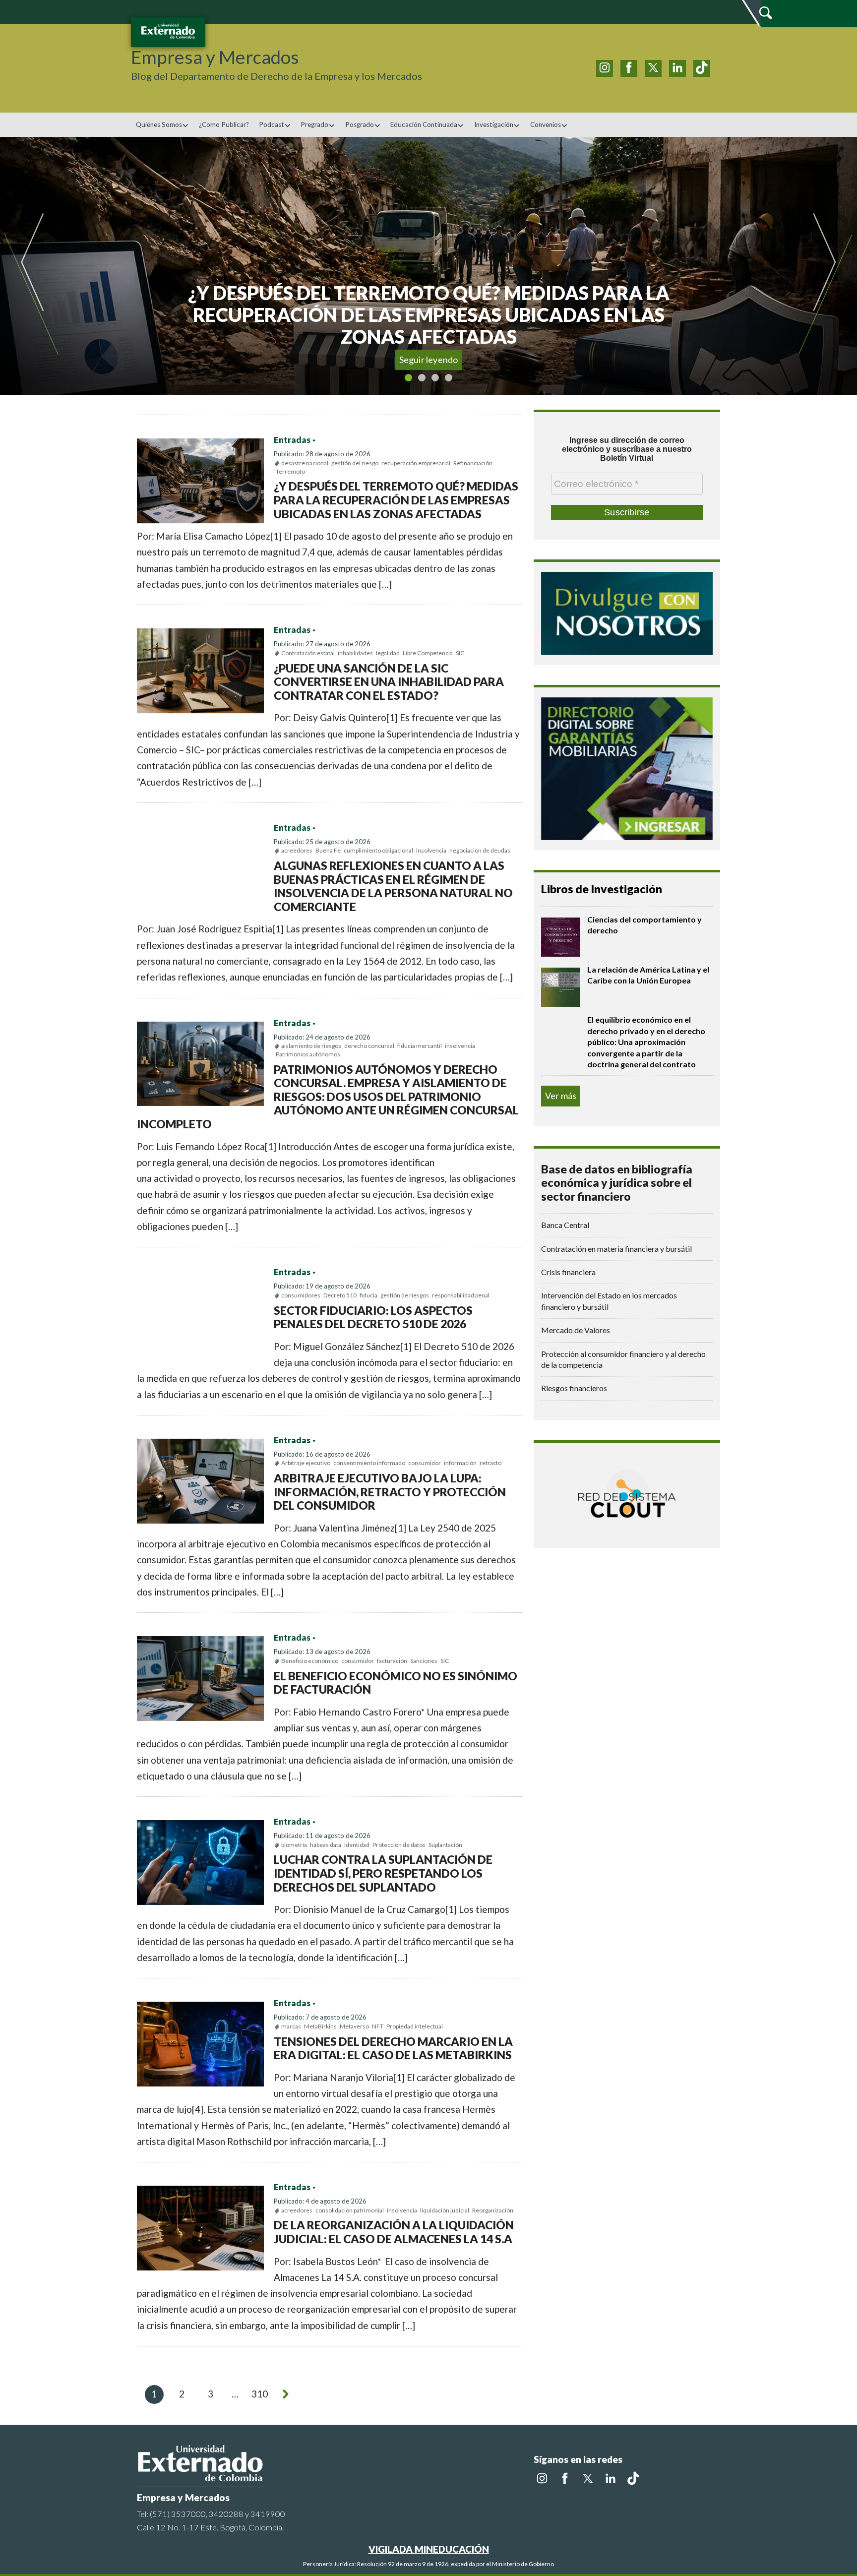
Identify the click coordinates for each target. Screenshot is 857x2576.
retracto (490, 1463)
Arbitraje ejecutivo (306, 1463)
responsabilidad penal (461, 1295)
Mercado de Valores (576, 1330)
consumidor (425, 1463)
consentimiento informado (369, 1463)
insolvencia (431, 850)
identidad (357, 1845)
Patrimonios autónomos (308, 1054)
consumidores (301, 1295)
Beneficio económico (310, 1661)
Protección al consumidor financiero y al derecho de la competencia (623, 1359)
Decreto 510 (340, 1295)
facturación (392, 1661)
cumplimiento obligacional (378, 850)
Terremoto (290, 471)
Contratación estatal (308, 653)
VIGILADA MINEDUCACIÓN (429, 2549)
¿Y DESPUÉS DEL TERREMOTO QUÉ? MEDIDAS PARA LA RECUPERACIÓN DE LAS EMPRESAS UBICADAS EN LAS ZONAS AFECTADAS (396, 500)
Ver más (561, 1096)
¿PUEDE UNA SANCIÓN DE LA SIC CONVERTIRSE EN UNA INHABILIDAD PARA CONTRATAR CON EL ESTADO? (389, 682)
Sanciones (424, 1661)
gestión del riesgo (355, 463)
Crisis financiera (568, 1272)
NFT (378, 2026)
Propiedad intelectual (415, 2026)
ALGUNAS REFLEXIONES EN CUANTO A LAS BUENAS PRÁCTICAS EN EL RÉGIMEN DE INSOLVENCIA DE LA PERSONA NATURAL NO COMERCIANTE (393, 886)
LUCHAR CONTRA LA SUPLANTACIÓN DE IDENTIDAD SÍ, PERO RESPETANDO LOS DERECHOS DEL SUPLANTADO (383, 1873)
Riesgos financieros (574, 1388)
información (460, 1463)
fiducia (368, 1295)
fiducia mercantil (420, 1046)
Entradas (292, 440)
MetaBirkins (320, 2026)
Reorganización (493, 2210)
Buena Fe (328, 850)
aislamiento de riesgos (311, 1046)
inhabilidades (355, 653)
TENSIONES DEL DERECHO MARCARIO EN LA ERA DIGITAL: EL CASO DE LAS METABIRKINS (393, 2048)
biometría (294, 1845)
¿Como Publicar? (224, 124)
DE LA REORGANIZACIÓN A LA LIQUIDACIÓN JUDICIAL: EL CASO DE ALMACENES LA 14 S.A (394, 2232)
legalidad (388, 653)
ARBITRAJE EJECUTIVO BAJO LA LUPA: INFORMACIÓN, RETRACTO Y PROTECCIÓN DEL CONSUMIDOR (390, 1492)
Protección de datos (399, 1845)
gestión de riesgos (405, 1295)
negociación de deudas (480, 850)
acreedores (297, 850)
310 (260, 2394)
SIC (460, 653)
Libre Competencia (428, 653)
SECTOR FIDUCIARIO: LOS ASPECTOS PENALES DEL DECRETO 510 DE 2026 (373, 1317)
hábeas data (326, 1845)
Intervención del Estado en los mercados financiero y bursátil (609, 1301)
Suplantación (445, 1845)
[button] (56, 266)
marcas (291, 2026)
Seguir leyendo (429, 360)
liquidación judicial (445, 2210)
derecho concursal (369, 1046)
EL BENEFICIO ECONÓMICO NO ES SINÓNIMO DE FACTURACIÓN (396, 1683)
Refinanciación (473, 463)
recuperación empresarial (416, 463)
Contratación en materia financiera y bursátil (616, 1249)
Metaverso (354, 2026)
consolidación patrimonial (350, 2210)
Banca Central (565, 1225)
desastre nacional (305, 463)
